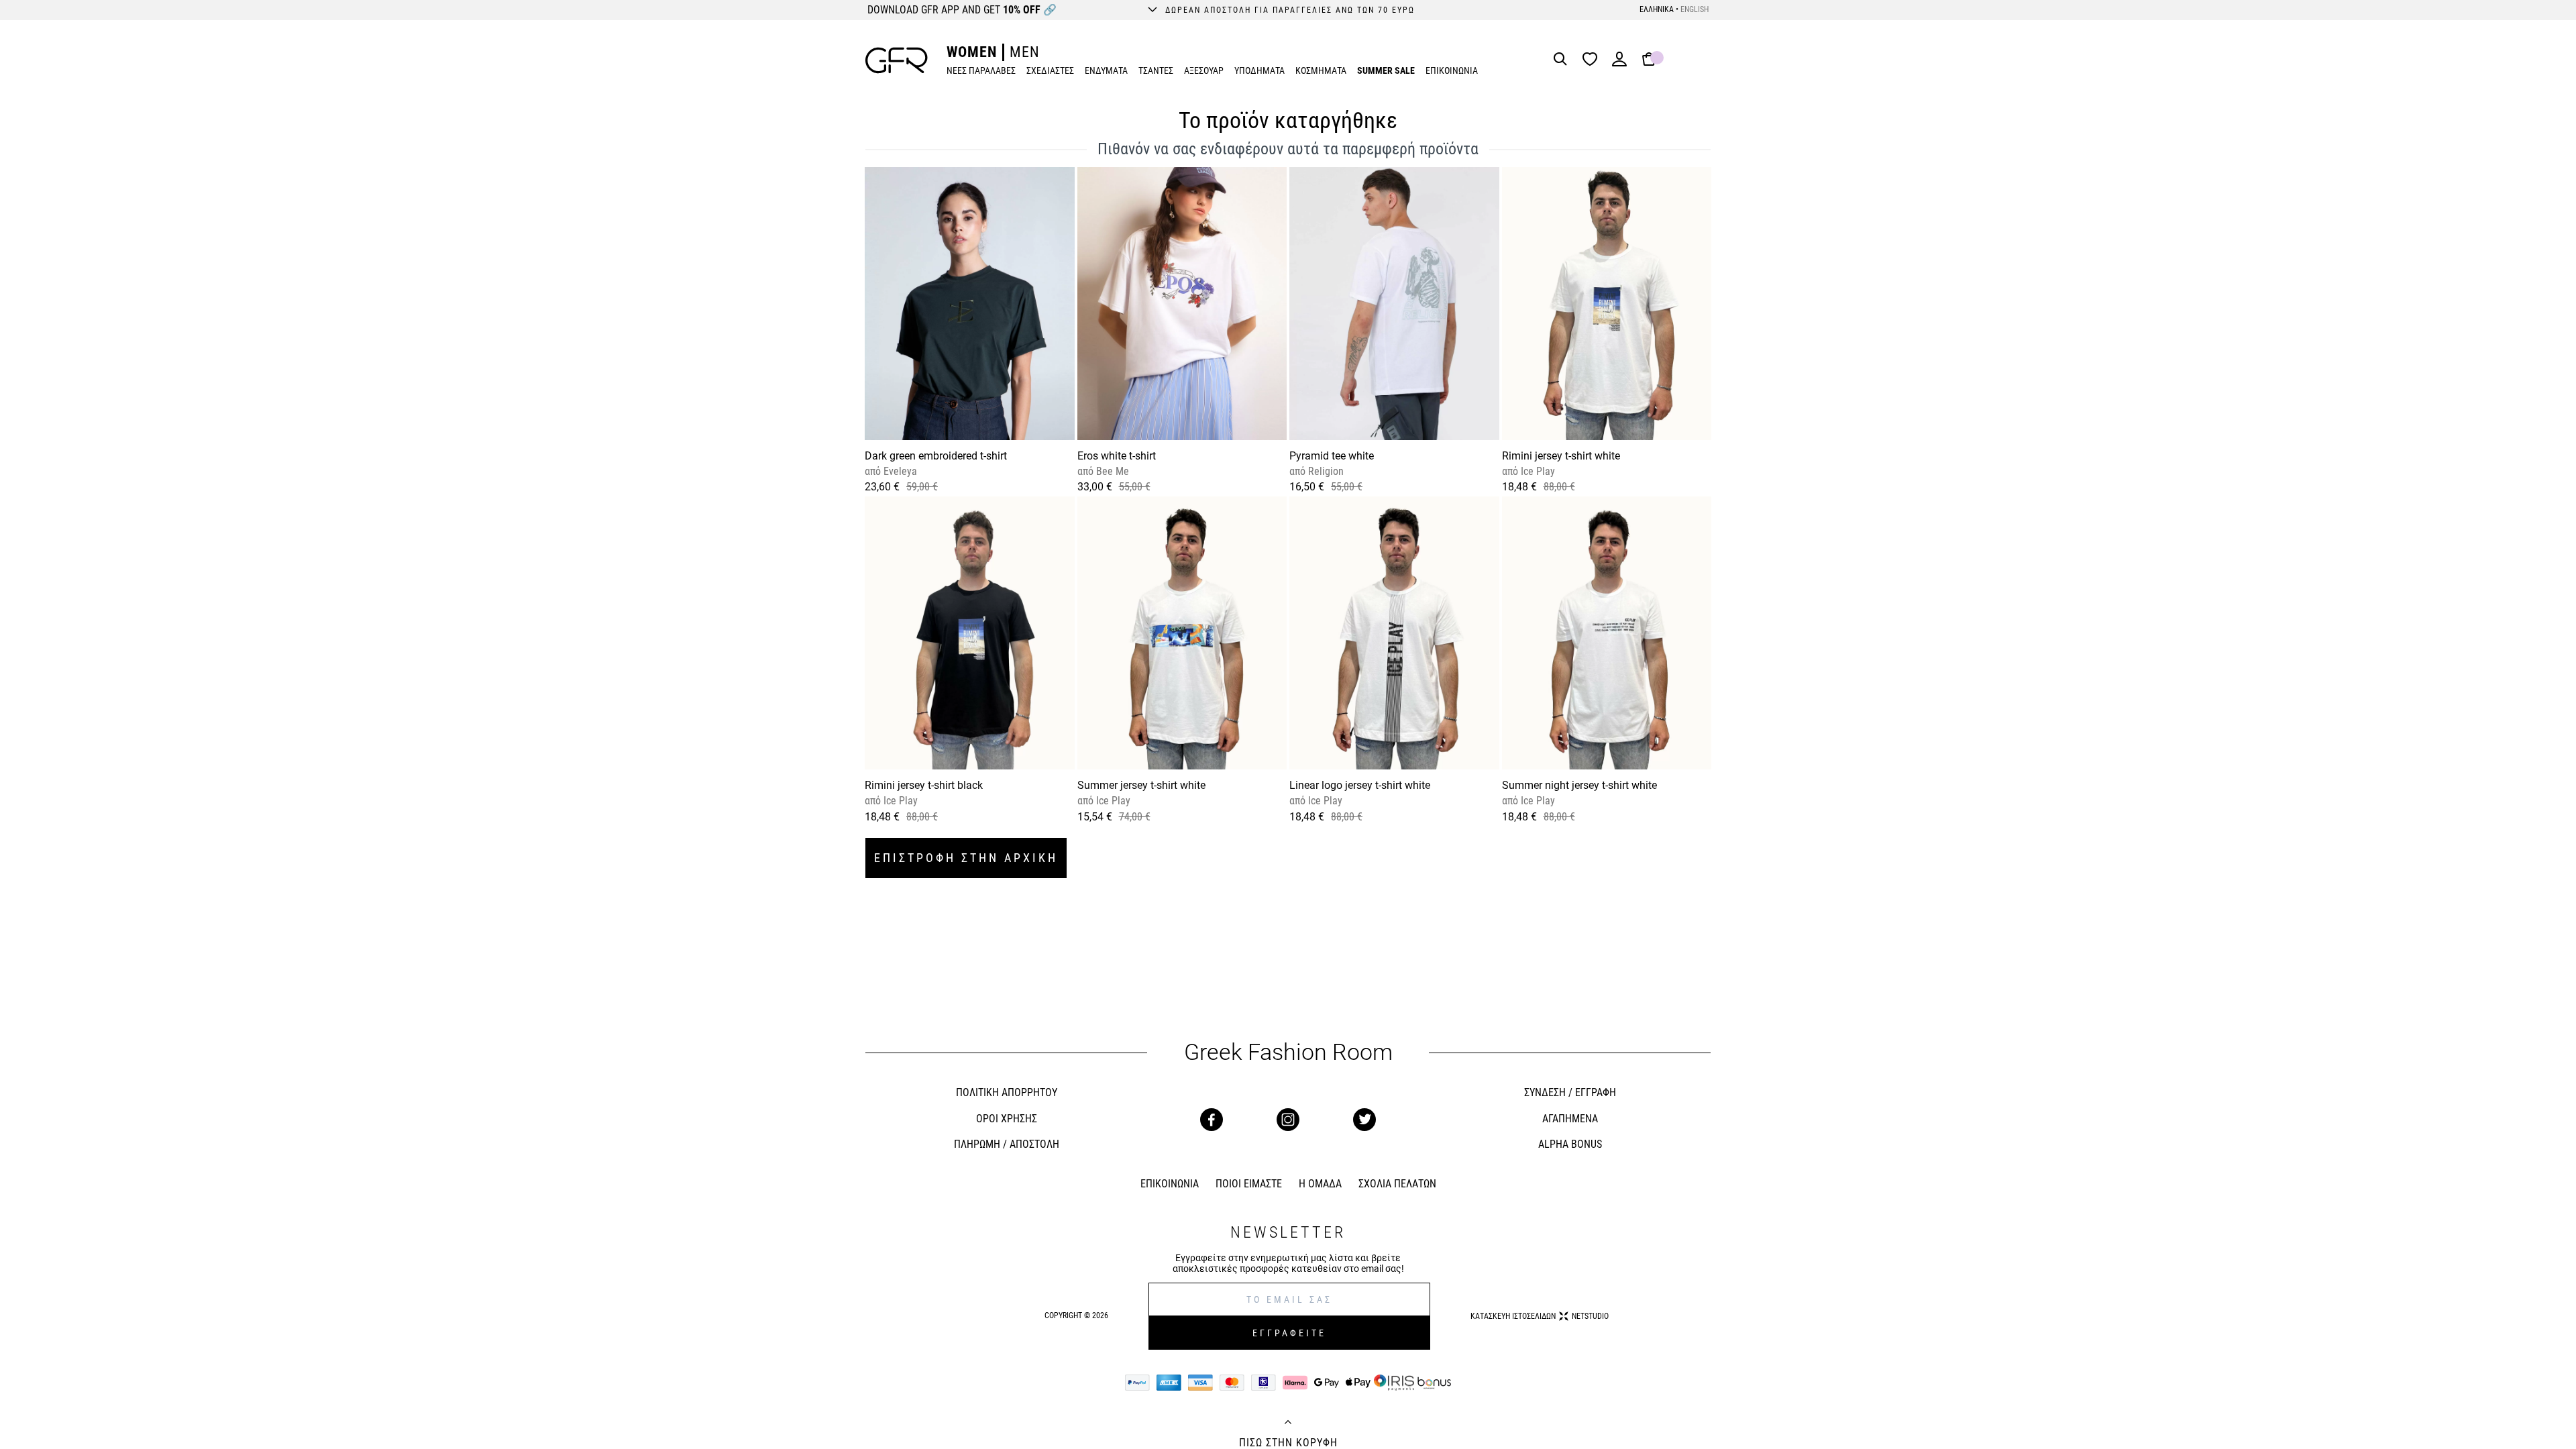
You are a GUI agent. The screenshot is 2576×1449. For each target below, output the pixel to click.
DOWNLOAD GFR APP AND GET (962, 10)
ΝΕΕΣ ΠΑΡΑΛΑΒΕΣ (981, 70)
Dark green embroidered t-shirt (936, 456)
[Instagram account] (1288, 1120)
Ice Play (1537, 471)
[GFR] (897, 60)
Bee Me (1111, 471)
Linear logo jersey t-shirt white (1360, 785)
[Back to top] (1288, 1424)
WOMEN (972, 52)
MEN (1025, 52)
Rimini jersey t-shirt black (924, 785)
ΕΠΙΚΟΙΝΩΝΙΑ (1452, 70)
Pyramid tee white (1332, 456)
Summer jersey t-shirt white (1141, 785)
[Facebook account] (1212, 1120)
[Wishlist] (1593, 60)
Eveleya (899, 471)
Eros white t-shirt (1117, 456)
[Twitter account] (1364, 1120)
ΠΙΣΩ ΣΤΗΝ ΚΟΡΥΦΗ (1288, 1443)
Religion (1325, 471)
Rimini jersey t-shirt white (1561, 456)
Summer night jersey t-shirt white (1579, 785)
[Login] (1619, 63)
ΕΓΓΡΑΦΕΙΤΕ (1289, 1333)
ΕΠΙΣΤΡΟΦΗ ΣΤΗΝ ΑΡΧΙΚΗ (966, 858)
